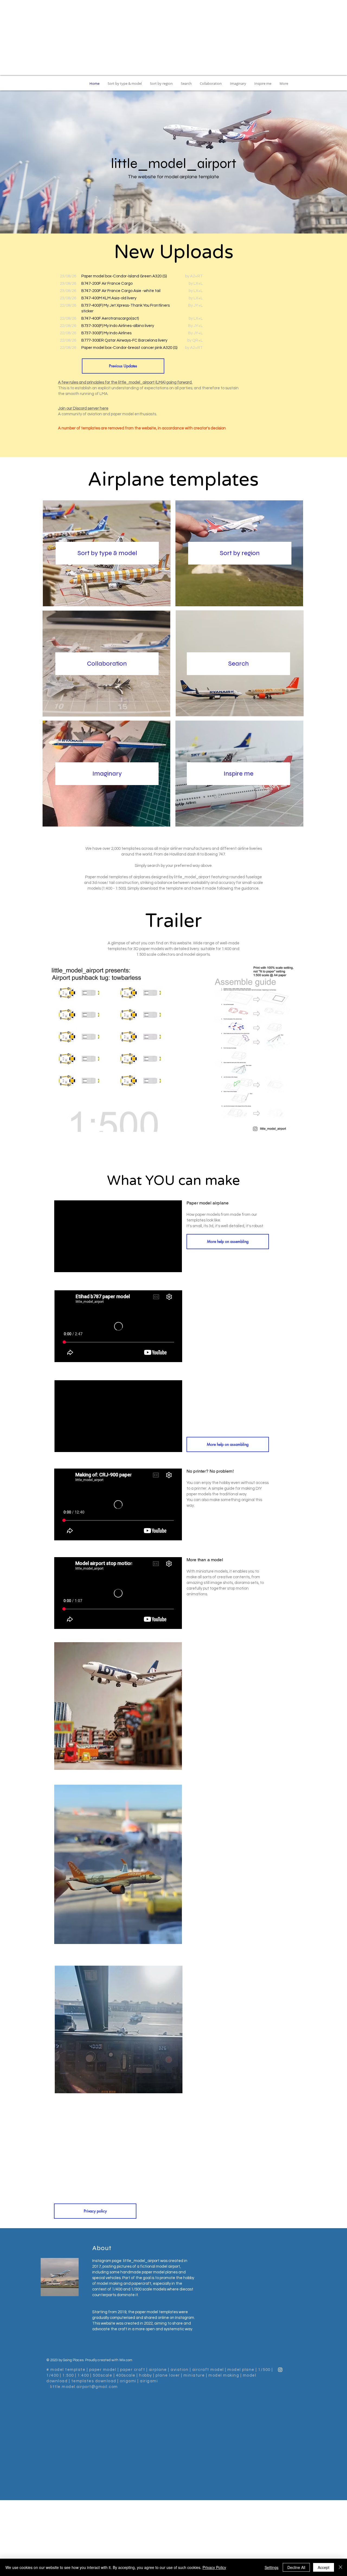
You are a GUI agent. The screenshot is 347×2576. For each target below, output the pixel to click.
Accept (324, 2567)
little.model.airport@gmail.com (84, 2387)
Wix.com (126, 2360)
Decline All (296, 2567)
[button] (173, 1048)
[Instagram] (280, 2370)
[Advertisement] (173, 38)
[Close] (340, 2567)
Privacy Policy (214, 2567)
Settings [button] (272, 2567)
